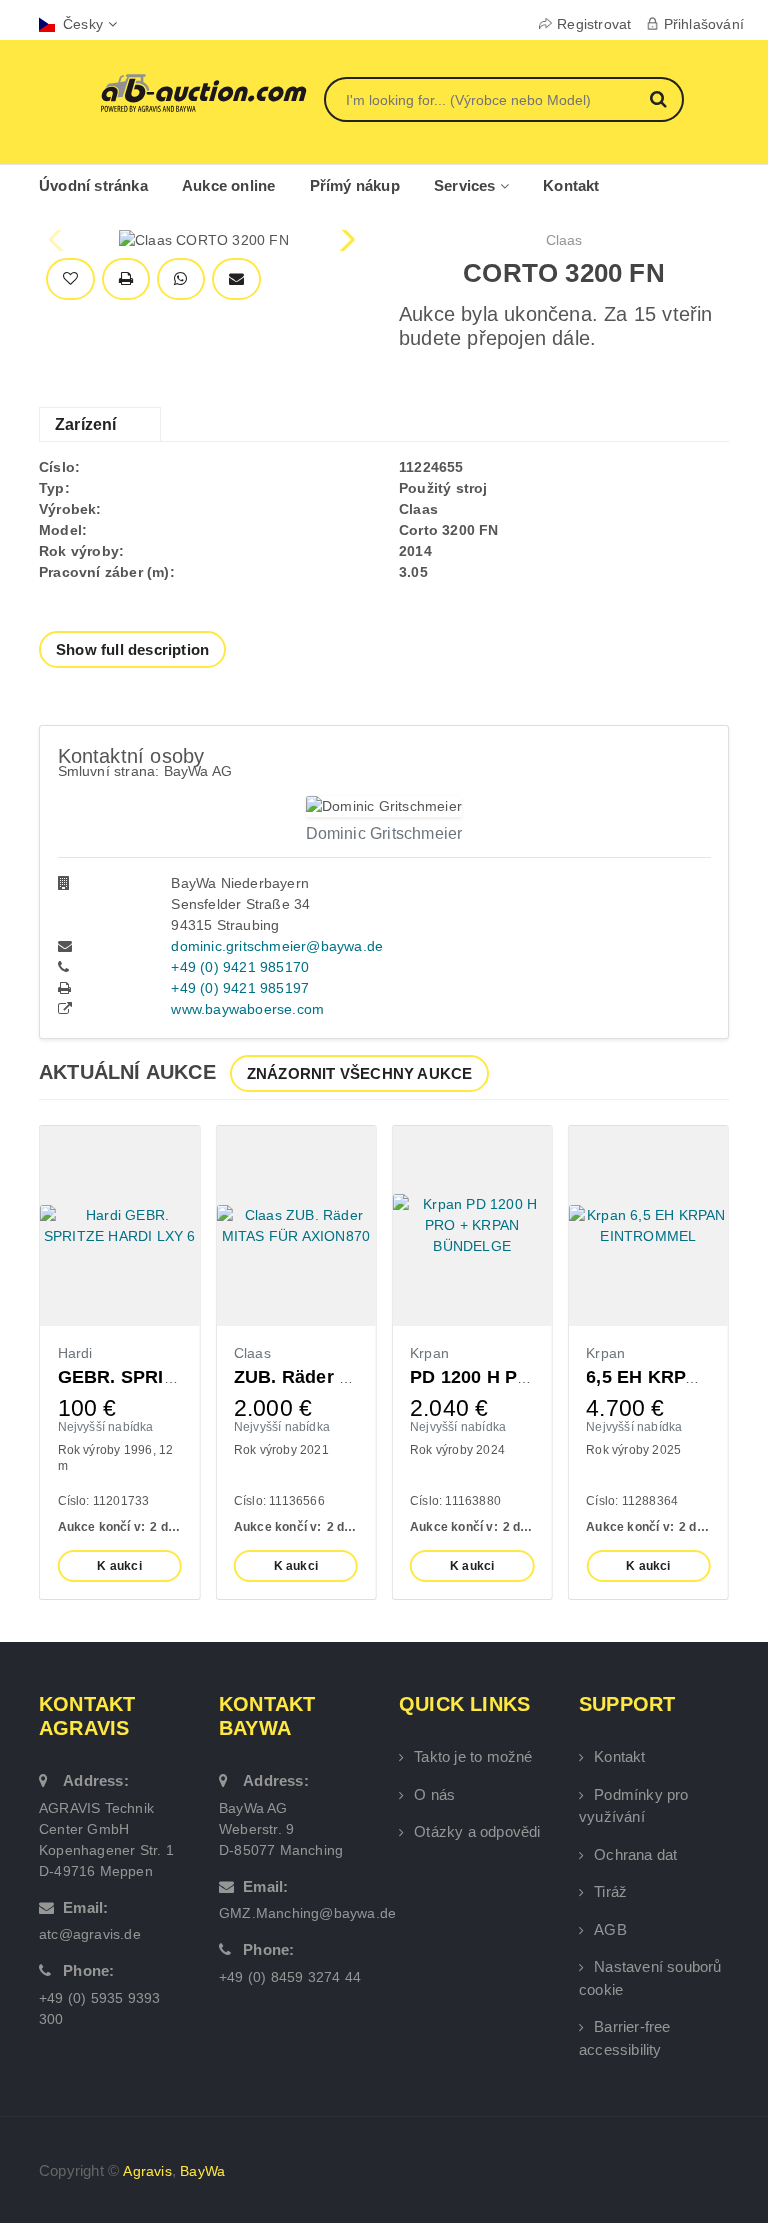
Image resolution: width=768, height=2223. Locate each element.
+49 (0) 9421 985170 (240, 967)
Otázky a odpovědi (477, 1831)
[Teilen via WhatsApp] (180, 279)
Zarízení (86, 424)
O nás (434, 1794)
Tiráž (610, 1891)
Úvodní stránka (93, 185)
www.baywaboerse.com (247, 1009)
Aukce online (228, 185)
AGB (610, 1929)
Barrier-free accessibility (625, 2038)
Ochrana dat (635, 1854)
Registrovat (594, 24)
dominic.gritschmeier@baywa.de (277, 946)
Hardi (75, 1353)
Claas (564, 240)
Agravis (147, 2171)
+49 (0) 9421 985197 (240, 988)
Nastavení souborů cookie (650, 1978)
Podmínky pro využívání (634, 1806)
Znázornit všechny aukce (360, 1073)
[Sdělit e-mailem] (236, 279)
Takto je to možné (473, 1756)
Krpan (429, 1353)
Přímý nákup (355, 185)
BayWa (202, 2171)
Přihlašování (704, 24)
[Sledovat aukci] (70, 279)
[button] (345, 240)
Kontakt (571, 185)
